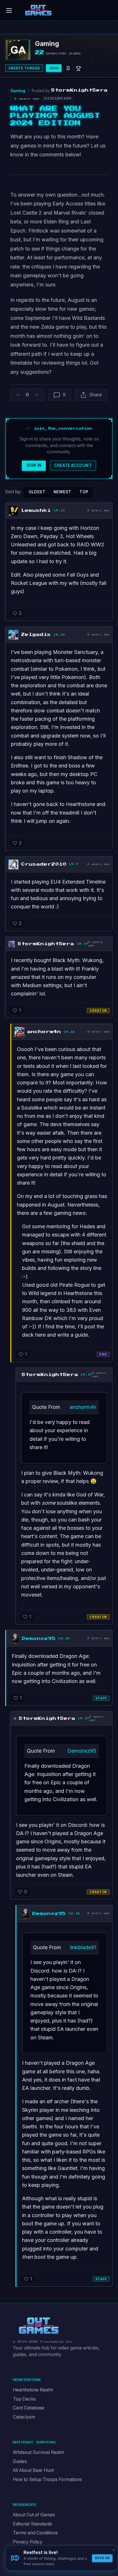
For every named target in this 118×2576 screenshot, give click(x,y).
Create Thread (24, 68)
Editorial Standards (33, 2524)
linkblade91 (83, 1947)
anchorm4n (83, 1407)
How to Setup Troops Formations (47, 2479)
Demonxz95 (82, 1751)
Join (54, 68)
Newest (62, 492)
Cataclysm (24, 2417)
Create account (73, 465)
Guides (20, 2461)
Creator (98, 1011)
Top (84, 492)
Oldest (37, 492)
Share (96, 395)
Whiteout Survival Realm (39, 2452)
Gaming (18, 91)
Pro (103, 1354)
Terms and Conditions (35, 2533)
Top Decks (24, 2399)
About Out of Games (34, 2515)
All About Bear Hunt (33, 2470)
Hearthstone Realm (33, 2390)
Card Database (29, 2408)
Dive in (102, 2558)
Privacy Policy (28, 2542)
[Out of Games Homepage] (39, 2326)
